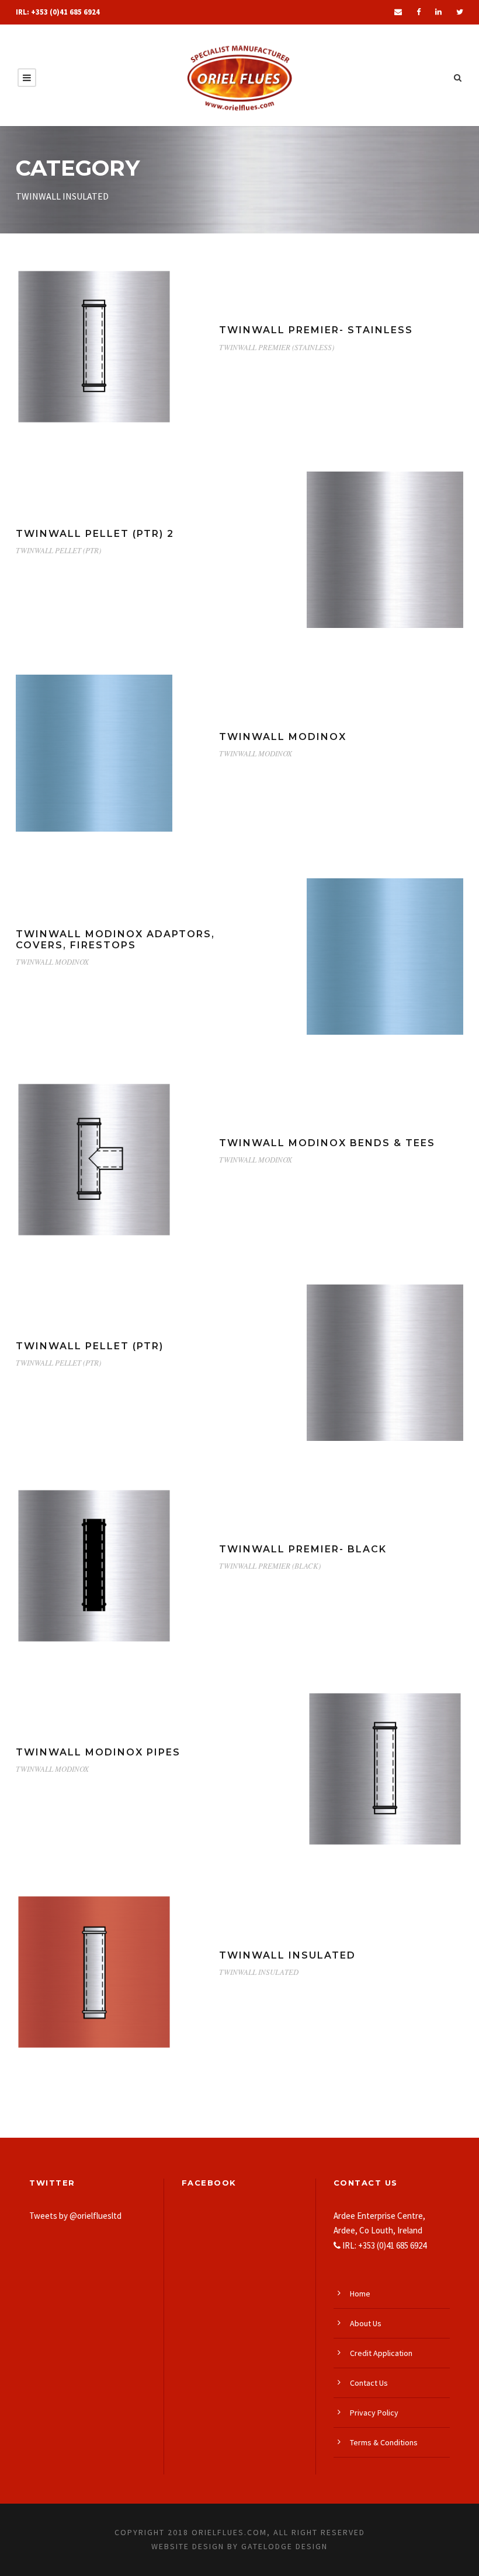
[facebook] (419, 12)
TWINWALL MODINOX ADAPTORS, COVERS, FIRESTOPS (115, 940)
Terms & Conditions (384, 2442)
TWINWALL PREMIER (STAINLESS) (277, 347)
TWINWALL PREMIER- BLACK (303, 1549)
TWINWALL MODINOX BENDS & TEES (327, 1143)
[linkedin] (438, 12)
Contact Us (369, 2383)
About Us (366, 2323)
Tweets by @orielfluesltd (75, 2216)
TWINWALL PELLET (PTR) (58, 550)
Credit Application (381, 2353)
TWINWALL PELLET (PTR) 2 (95, 534)
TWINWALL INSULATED (287, 1955)
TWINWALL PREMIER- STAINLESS (316, 330)
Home (360, 2294)
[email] (398, 12)
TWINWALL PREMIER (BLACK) (270, 1566)
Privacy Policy (374, 2413)
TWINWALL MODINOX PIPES (98, 1752)
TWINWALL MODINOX (283, 737)
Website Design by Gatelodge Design (239, 2546)
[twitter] (460, 12)
